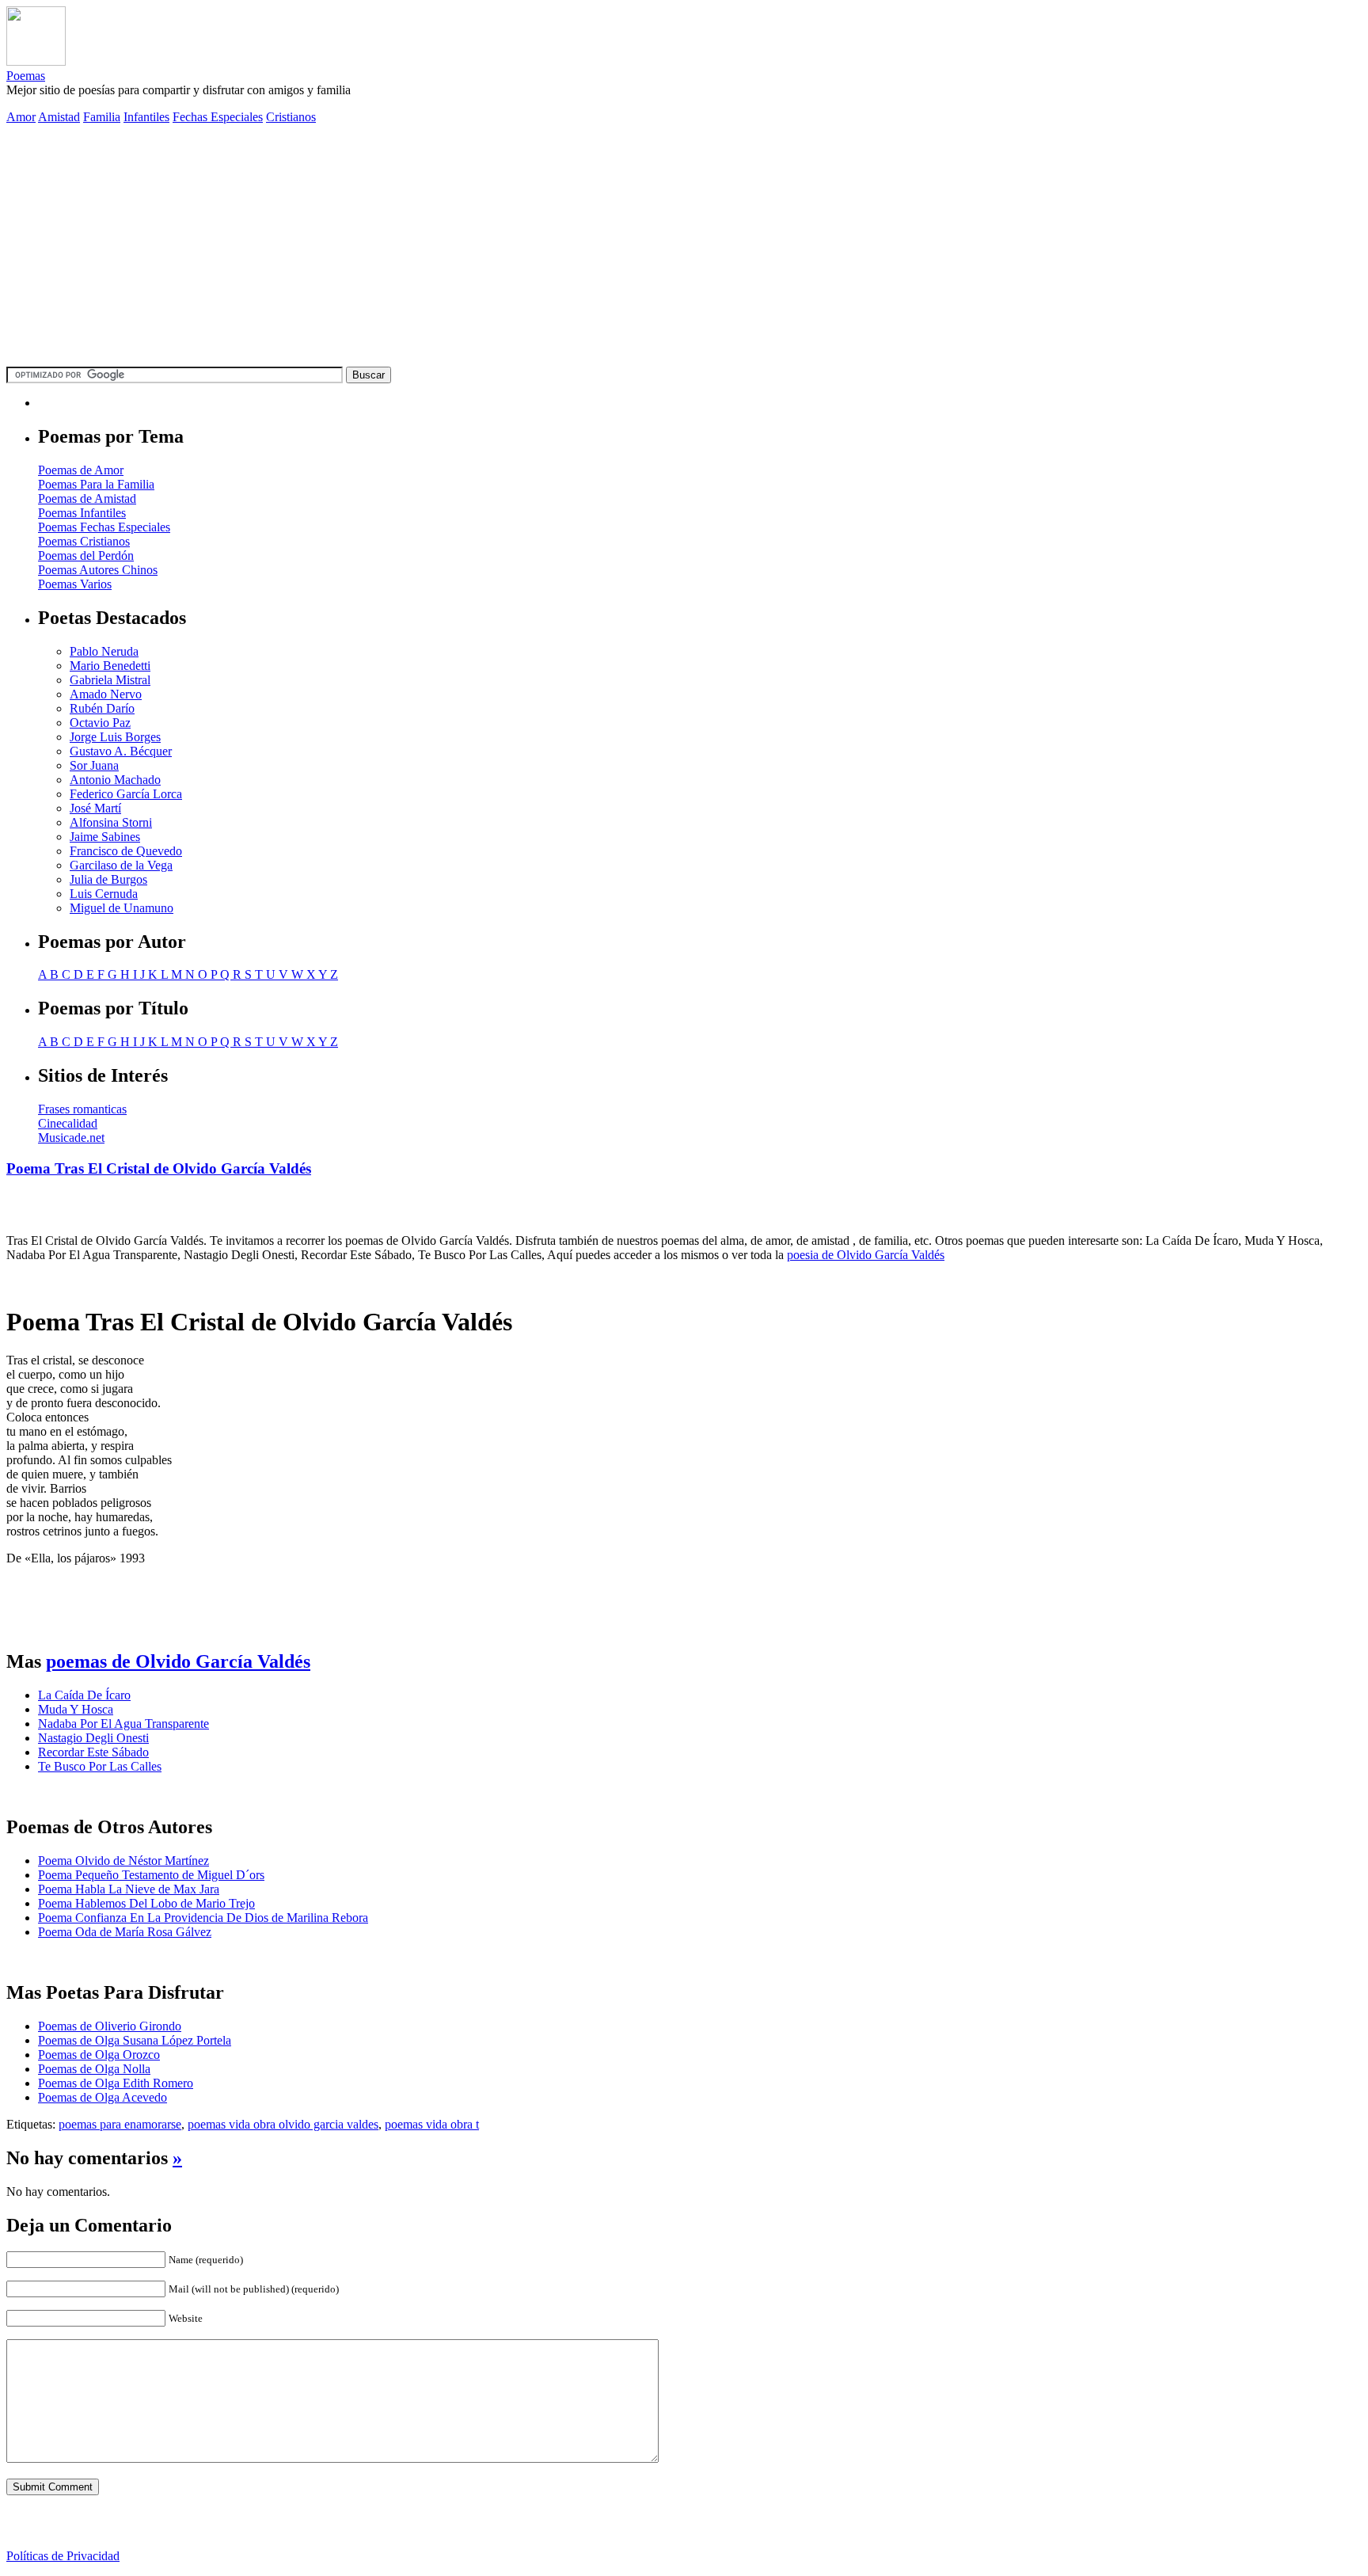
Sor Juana (94, 765)
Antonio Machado (115, 780)
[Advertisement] (684, 248)
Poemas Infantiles (82, 513)
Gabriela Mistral (110, 680)
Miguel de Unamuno (122, 908)
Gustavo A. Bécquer (121, 751)
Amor (21, 117)
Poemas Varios (75, 584)
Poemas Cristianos (84, 541)
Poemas (26, 76)
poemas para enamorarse (120, 2124)
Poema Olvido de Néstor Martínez (123, 1861)
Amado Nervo (106, 694)
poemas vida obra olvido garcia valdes (283, 2124)
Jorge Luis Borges (115, 737)
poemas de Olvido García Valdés (178, 1661)
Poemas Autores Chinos (98, 570)
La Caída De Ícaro (84, 1695)
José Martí (95, 808)
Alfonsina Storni (111, 822)
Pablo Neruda (104, 651)
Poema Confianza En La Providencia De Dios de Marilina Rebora (203, 1918)
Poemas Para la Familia (96, 484)
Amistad (59, 117)
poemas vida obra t (432, 2124)
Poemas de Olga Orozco (99, 2055)
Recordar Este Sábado (93, 1752)
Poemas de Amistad (87, 498)
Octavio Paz (100, 723)
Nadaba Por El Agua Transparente (123, 1724)
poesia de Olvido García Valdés (866, 1255)
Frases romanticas (82, 1109)
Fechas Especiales (218, 117)
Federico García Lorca (126, 794)
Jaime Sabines (105, 837)
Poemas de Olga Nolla (94, 2069)
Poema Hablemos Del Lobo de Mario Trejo (146, 1903)
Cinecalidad (68, 1123)
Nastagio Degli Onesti (93, 1738)
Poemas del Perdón (86, 556)
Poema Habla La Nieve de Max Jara (129, 1889)
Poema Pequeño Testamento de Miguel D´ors (151, 1875)
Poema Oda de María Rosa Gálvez (125, 1932)
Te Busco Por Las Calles (100, 1766)
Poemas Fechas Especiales (104, 527)
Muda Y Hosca (76, 1709)
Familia (102, 117)
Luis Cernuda (104, 894)
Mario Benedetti (110, 666)
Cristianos (291, 117)
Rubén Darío (102, 708)
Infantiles (146, 117)
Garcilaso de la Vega (121, 865)
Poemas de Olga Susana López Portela (135, 2040)
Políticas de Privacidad (63, 2556)
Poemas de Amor (81, 470)
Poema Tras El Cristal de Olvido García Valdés (159, 1168)
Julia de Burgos (108, 879)
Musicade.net (71, 1138)
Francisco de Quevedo (126, 851)
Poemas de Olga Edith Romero (116, 2083)
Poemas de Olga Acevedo (103, 2097)
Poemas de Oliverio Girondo (110, 2026)
